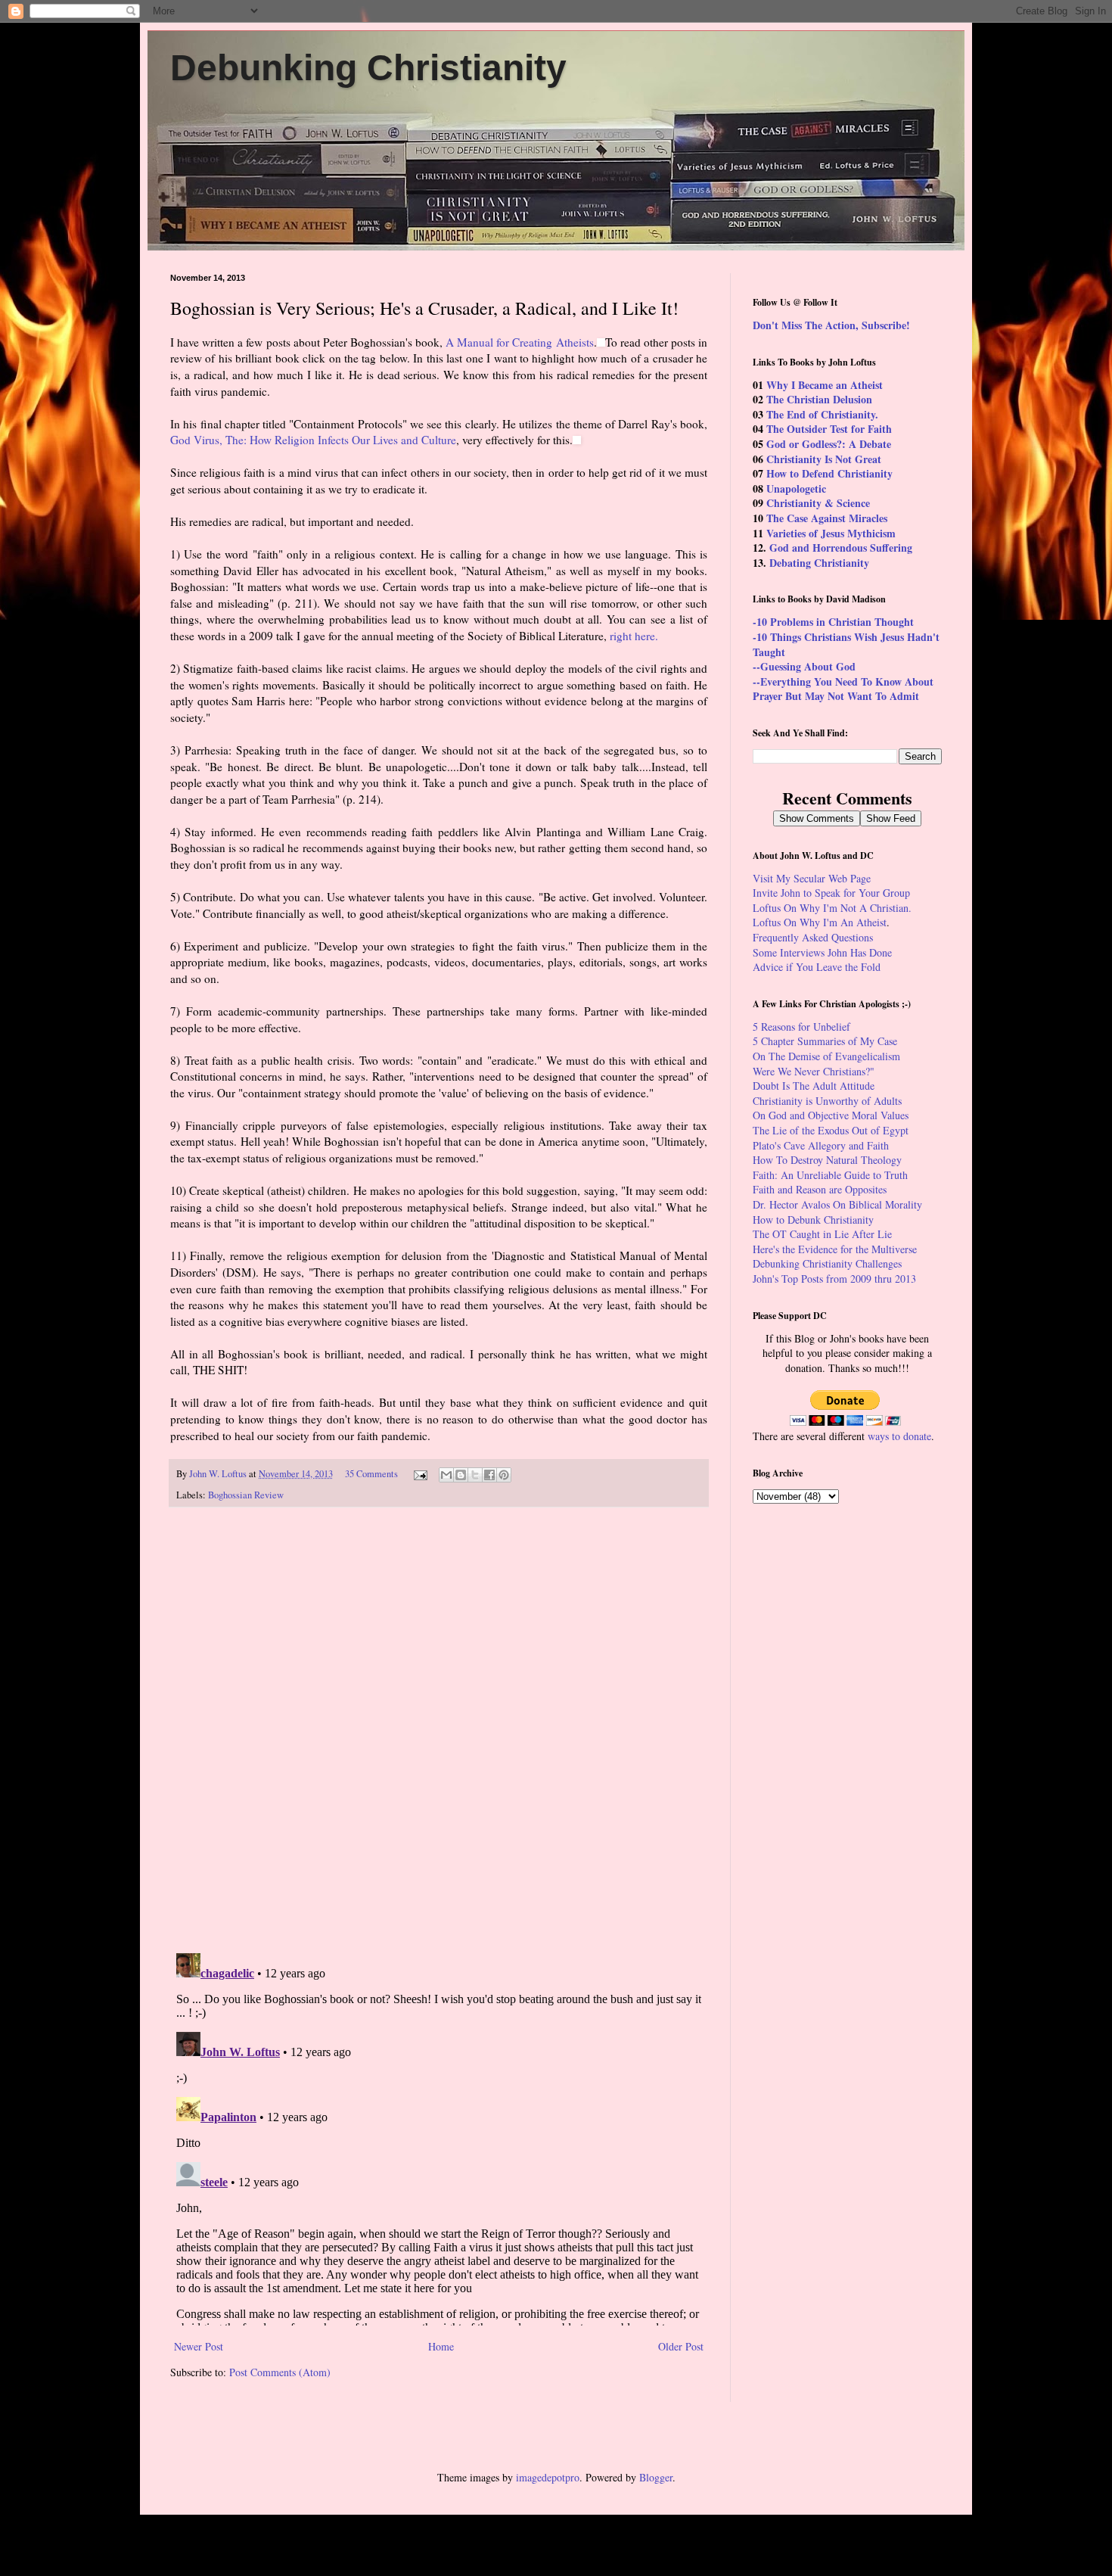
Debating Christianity (819, 563)
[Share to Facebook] (489, 1475)
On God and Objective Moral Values (831, 1115)
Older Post (681, 2346)
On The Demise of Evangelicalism (826, 1056)
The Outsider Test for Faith (829, 429)
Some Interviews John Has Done (822, 952)
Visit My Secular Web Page (812, 878)
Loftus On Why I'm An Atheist (820, 922)
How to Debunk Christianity (813, 1220)
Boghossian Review (246, 1495)
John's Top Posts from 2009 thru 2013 (834, 1279)
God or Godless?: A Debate (829, 444)
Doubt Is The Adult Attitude (814, 1086)
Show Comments (817, 818)
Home (441, 2346)
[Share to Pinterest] (504, 1475)
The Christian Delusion (819, 399)
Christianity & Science (818, 503)
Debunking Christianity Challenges (827, 1263)
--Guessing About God (804, 666)
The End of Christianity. (822, 414)
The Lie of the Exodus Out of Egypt (831, 1130)
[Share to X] (475, 1475)
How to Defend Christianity (829, 473)
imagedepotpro (548, 2477)
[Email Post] (419, 1474)
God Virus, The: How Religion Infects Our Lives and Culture (313, 440)
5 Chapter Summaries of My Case (825, 1041)
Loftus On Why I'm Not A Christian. (832, 908)
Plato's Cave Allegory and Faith (821, 1145)
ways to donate (899, 1436)
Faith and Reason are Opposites (820, 1189)
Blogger (656, 2477)
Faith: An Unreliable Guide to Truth (830, 1175)
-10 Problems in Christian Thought (833, 622)
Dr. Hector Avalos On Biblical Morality (837, 1204)
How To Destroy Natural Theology (827, 1160)
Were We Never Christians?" (814, 1071)
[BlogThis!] (461, 1475)
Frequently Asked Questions (813, 937)
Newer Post (199, 2346)
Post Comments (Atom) (280, 2372)
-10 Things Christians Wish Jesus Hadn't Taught (846, 644)
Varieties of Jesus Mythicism (831, 533)
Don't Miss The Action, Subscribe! (831, 325)
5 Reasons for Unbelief (801, 1027)
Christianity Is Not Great (824, 459)
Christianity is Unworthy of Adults (827, 1101)
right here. (634, 636)
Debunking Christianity (368, 68)
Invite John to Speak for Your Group (831, 893)
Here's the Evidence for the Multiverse (835, 1249)
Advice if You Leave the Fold (817, 967)
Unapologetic (796, 488)
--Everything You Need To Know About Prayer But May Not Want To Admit (843, 689)
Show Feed (891, 818)
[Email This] (446, 1475)
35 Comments (371, 1474)
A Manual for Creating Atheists (519, 342)
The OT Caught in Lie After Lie (822, 1234)
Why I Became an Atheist (825, 385)
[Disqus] (439, 1730)
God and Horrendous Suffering (841, 548)
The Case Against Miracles (827, 518)
